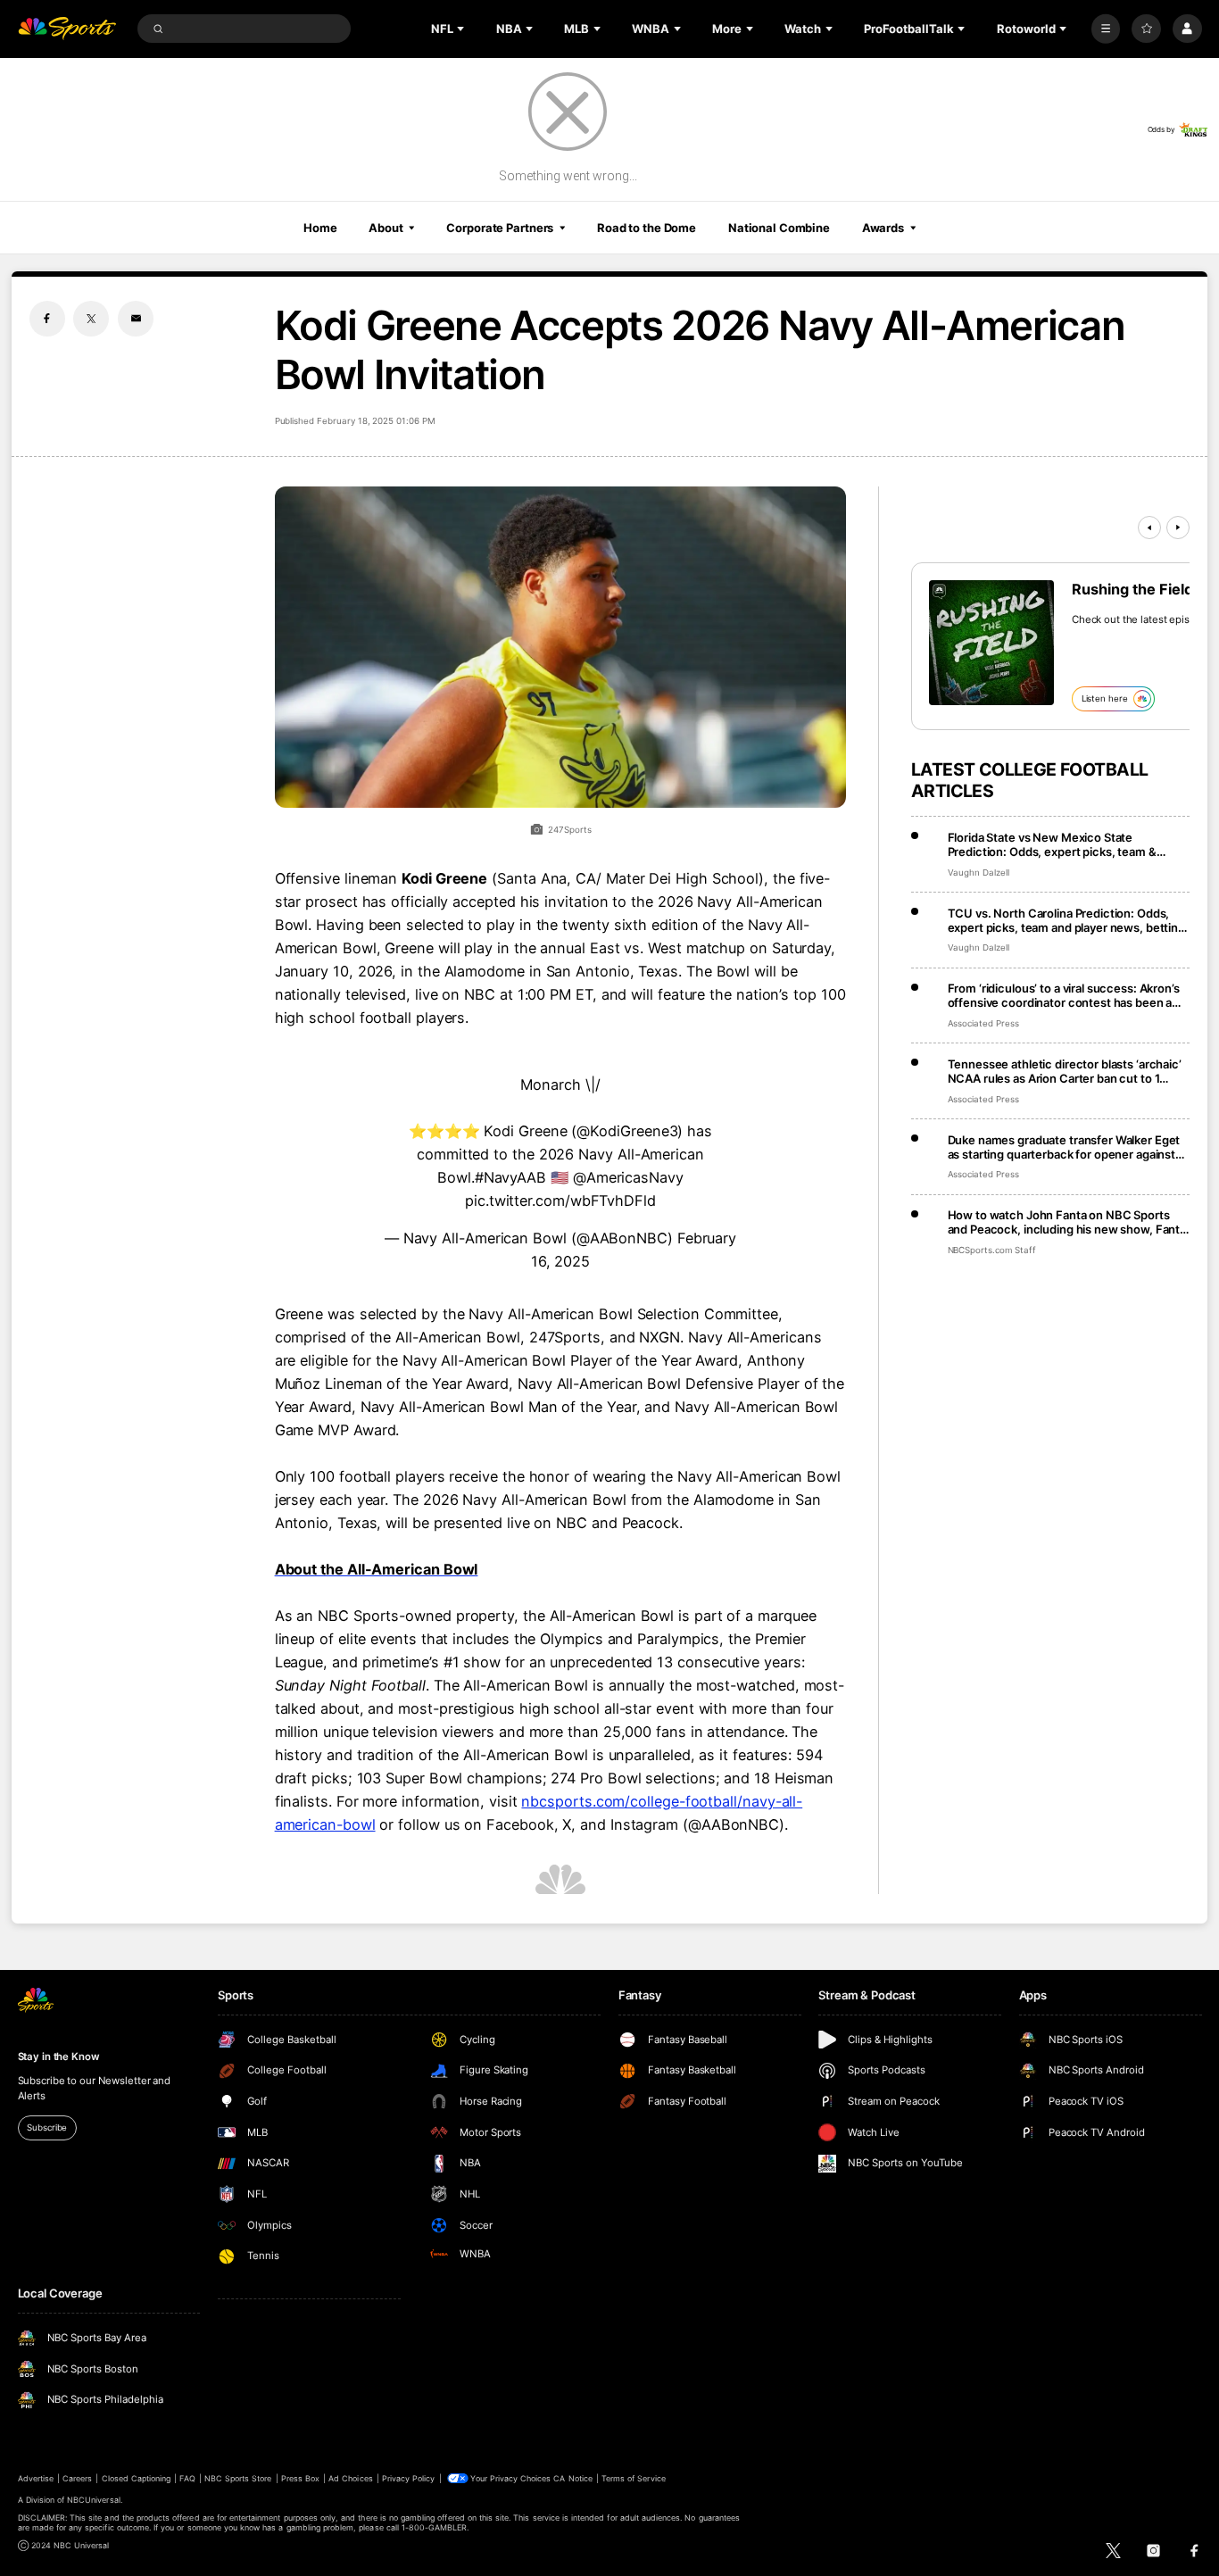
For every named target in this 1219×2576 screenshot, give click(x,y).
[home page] (67, 29)
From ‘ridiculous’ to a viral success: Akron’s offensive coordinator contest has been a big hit (1064, 995)
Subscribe (47, 2127)
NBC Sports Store (238, 2478)
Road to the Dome (647, 228)
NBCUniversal (94, 2500)
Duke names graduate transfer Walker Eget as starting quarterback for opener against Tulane (1064, 1147)
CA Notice (572, 2478)
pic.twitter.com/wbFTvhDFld (560, 1201)
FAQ (187, 2478)
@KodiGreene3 (627, 1131)
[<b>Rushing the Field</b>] (991, 643)
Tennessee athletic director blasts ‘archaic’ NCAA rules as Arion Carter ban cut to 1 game (1065, 1071)
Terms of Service (634, 2478)
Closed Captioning (137, 2478)
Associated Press (983, 1023)
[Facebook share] (47, 319)
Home (320, 228)
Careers (77, 2478)
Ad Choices (350, 2478)
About (386, 228)
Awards (883, 228)
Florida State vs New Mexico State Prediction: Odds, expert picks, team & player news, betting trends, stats (1052, 844)
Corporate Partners (500, 228)
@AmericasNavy (628, 1177)
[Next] (1178, 528)
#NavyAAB (510, 1177)
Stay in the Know (59, 2057)
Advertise (36, 2478)
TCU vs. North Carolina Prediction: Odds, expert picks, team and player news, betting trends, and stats (1066, 920)
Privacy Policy (409, 2478)
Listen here (1105, 698)
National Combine (779, 228)
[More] (1106, 29)
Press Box (300, 2478)
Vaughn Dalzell (979, 873)
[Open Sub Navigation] (462, 29)
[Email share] (136, 319)
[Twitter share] (91, 319)
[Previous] (1149, 528)
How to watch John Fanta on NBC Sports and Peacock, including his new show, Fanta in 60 (1067, 1222)
